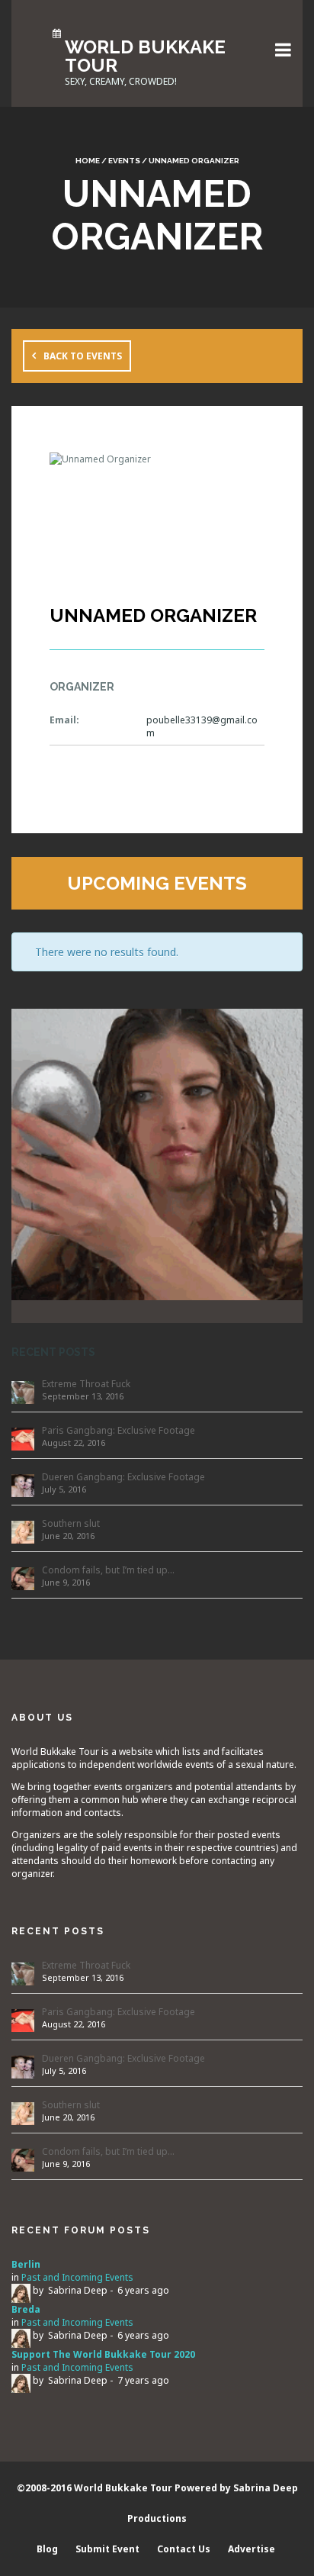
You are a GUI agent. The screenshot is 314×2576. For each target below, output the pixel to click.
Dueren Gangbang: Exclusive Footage (123, 1477)
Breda (26, 2309)
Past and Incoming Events (77, 2277)
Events (124, 161)
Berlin (26, 2264)
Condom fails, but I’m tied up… (108, 1570)
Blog (47, 2549)
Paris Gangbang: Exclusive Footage (119, 1430)
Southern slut (71, 1523)
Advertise (252, 2549)
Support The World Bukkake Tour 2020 (103, 2354)
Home (88, 161)
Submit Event (107, 2549)
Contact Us (184, 2549)
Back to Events (83, 356)
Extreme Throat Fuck (86, 1384)
